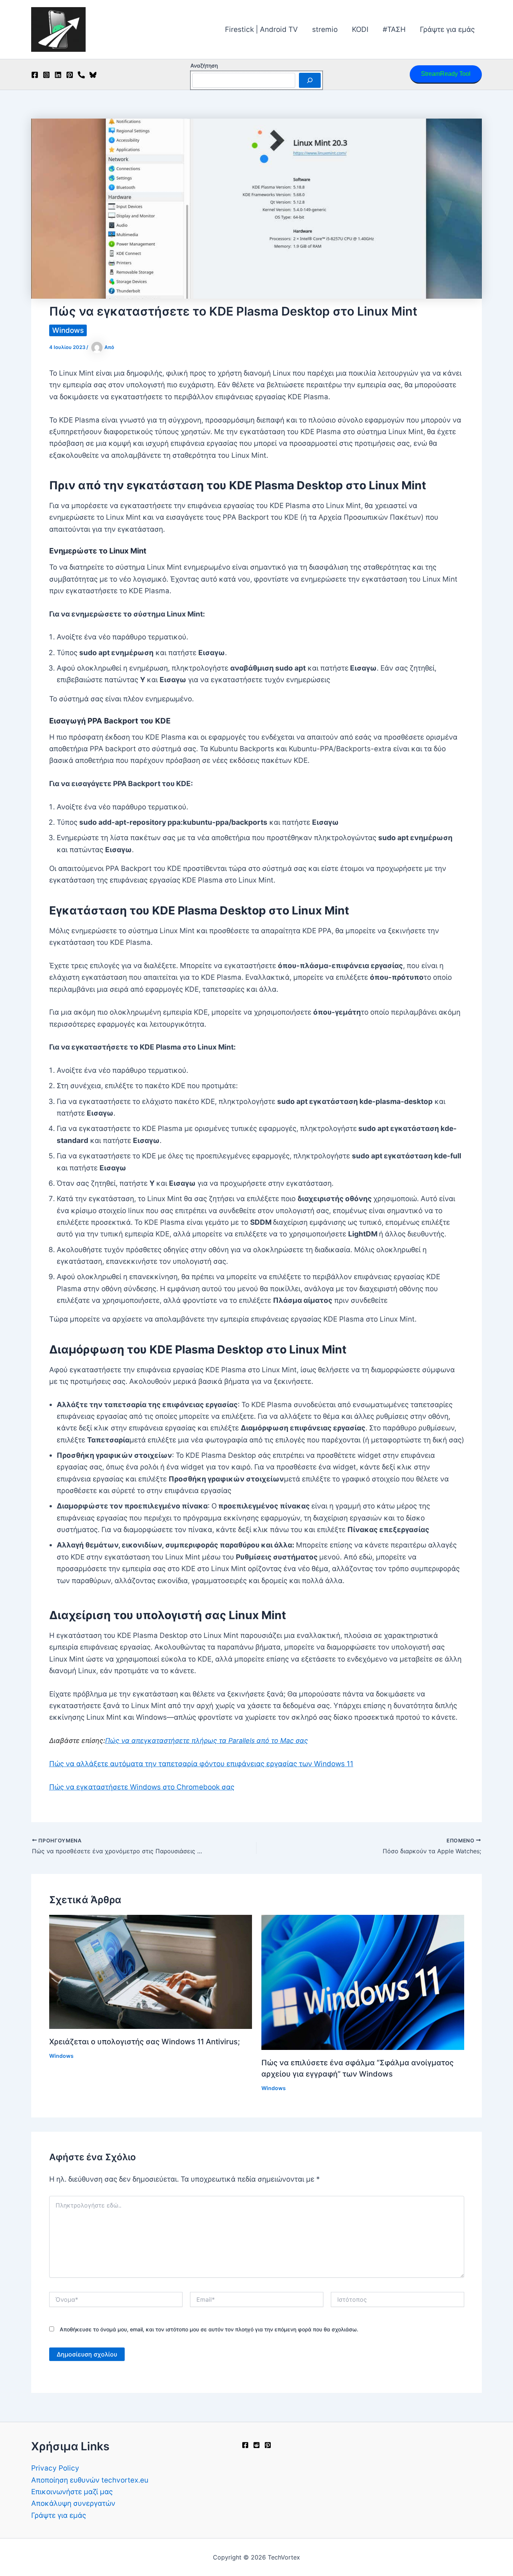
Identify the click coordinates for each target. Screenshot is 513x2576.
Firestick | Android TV (261, 29)
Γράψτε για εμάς (447, 29)
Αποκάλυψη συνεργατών (73, 2503)
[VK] (81, 75)
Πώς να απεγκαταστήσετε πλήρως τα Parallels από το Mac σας (207, 1741)
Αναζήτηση (204, 65)
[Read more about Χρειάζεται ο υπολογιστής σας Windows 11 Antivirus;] (151, 1971)
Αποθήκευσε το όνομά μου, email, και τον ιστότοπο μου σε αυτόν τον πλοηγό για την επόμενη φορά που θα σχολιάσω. (209, 2329)
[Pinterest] (70, 75)
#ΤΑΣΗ (394, 29)
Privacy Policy (55, 2468)
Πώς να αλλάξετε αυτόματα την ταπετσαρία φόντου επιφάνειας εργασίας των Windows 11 (201, 1764)
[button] (446, 74)
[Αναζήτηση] (310, 80)
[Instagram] (46, 75)
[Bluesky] (93, 75)
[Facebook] (35, 75)
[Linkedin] (58, 75)
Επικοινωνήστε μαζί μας (72, 2492)
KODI (360, 29)
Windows (68, 330)
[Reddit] (256, 2445)
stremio (325, 29)
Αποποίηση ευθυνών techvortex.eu (90, 2480)
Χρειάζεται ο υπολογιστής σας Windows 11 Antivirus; (145, 2042)
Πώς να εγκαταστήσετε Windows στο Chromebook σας (142, 1787)
